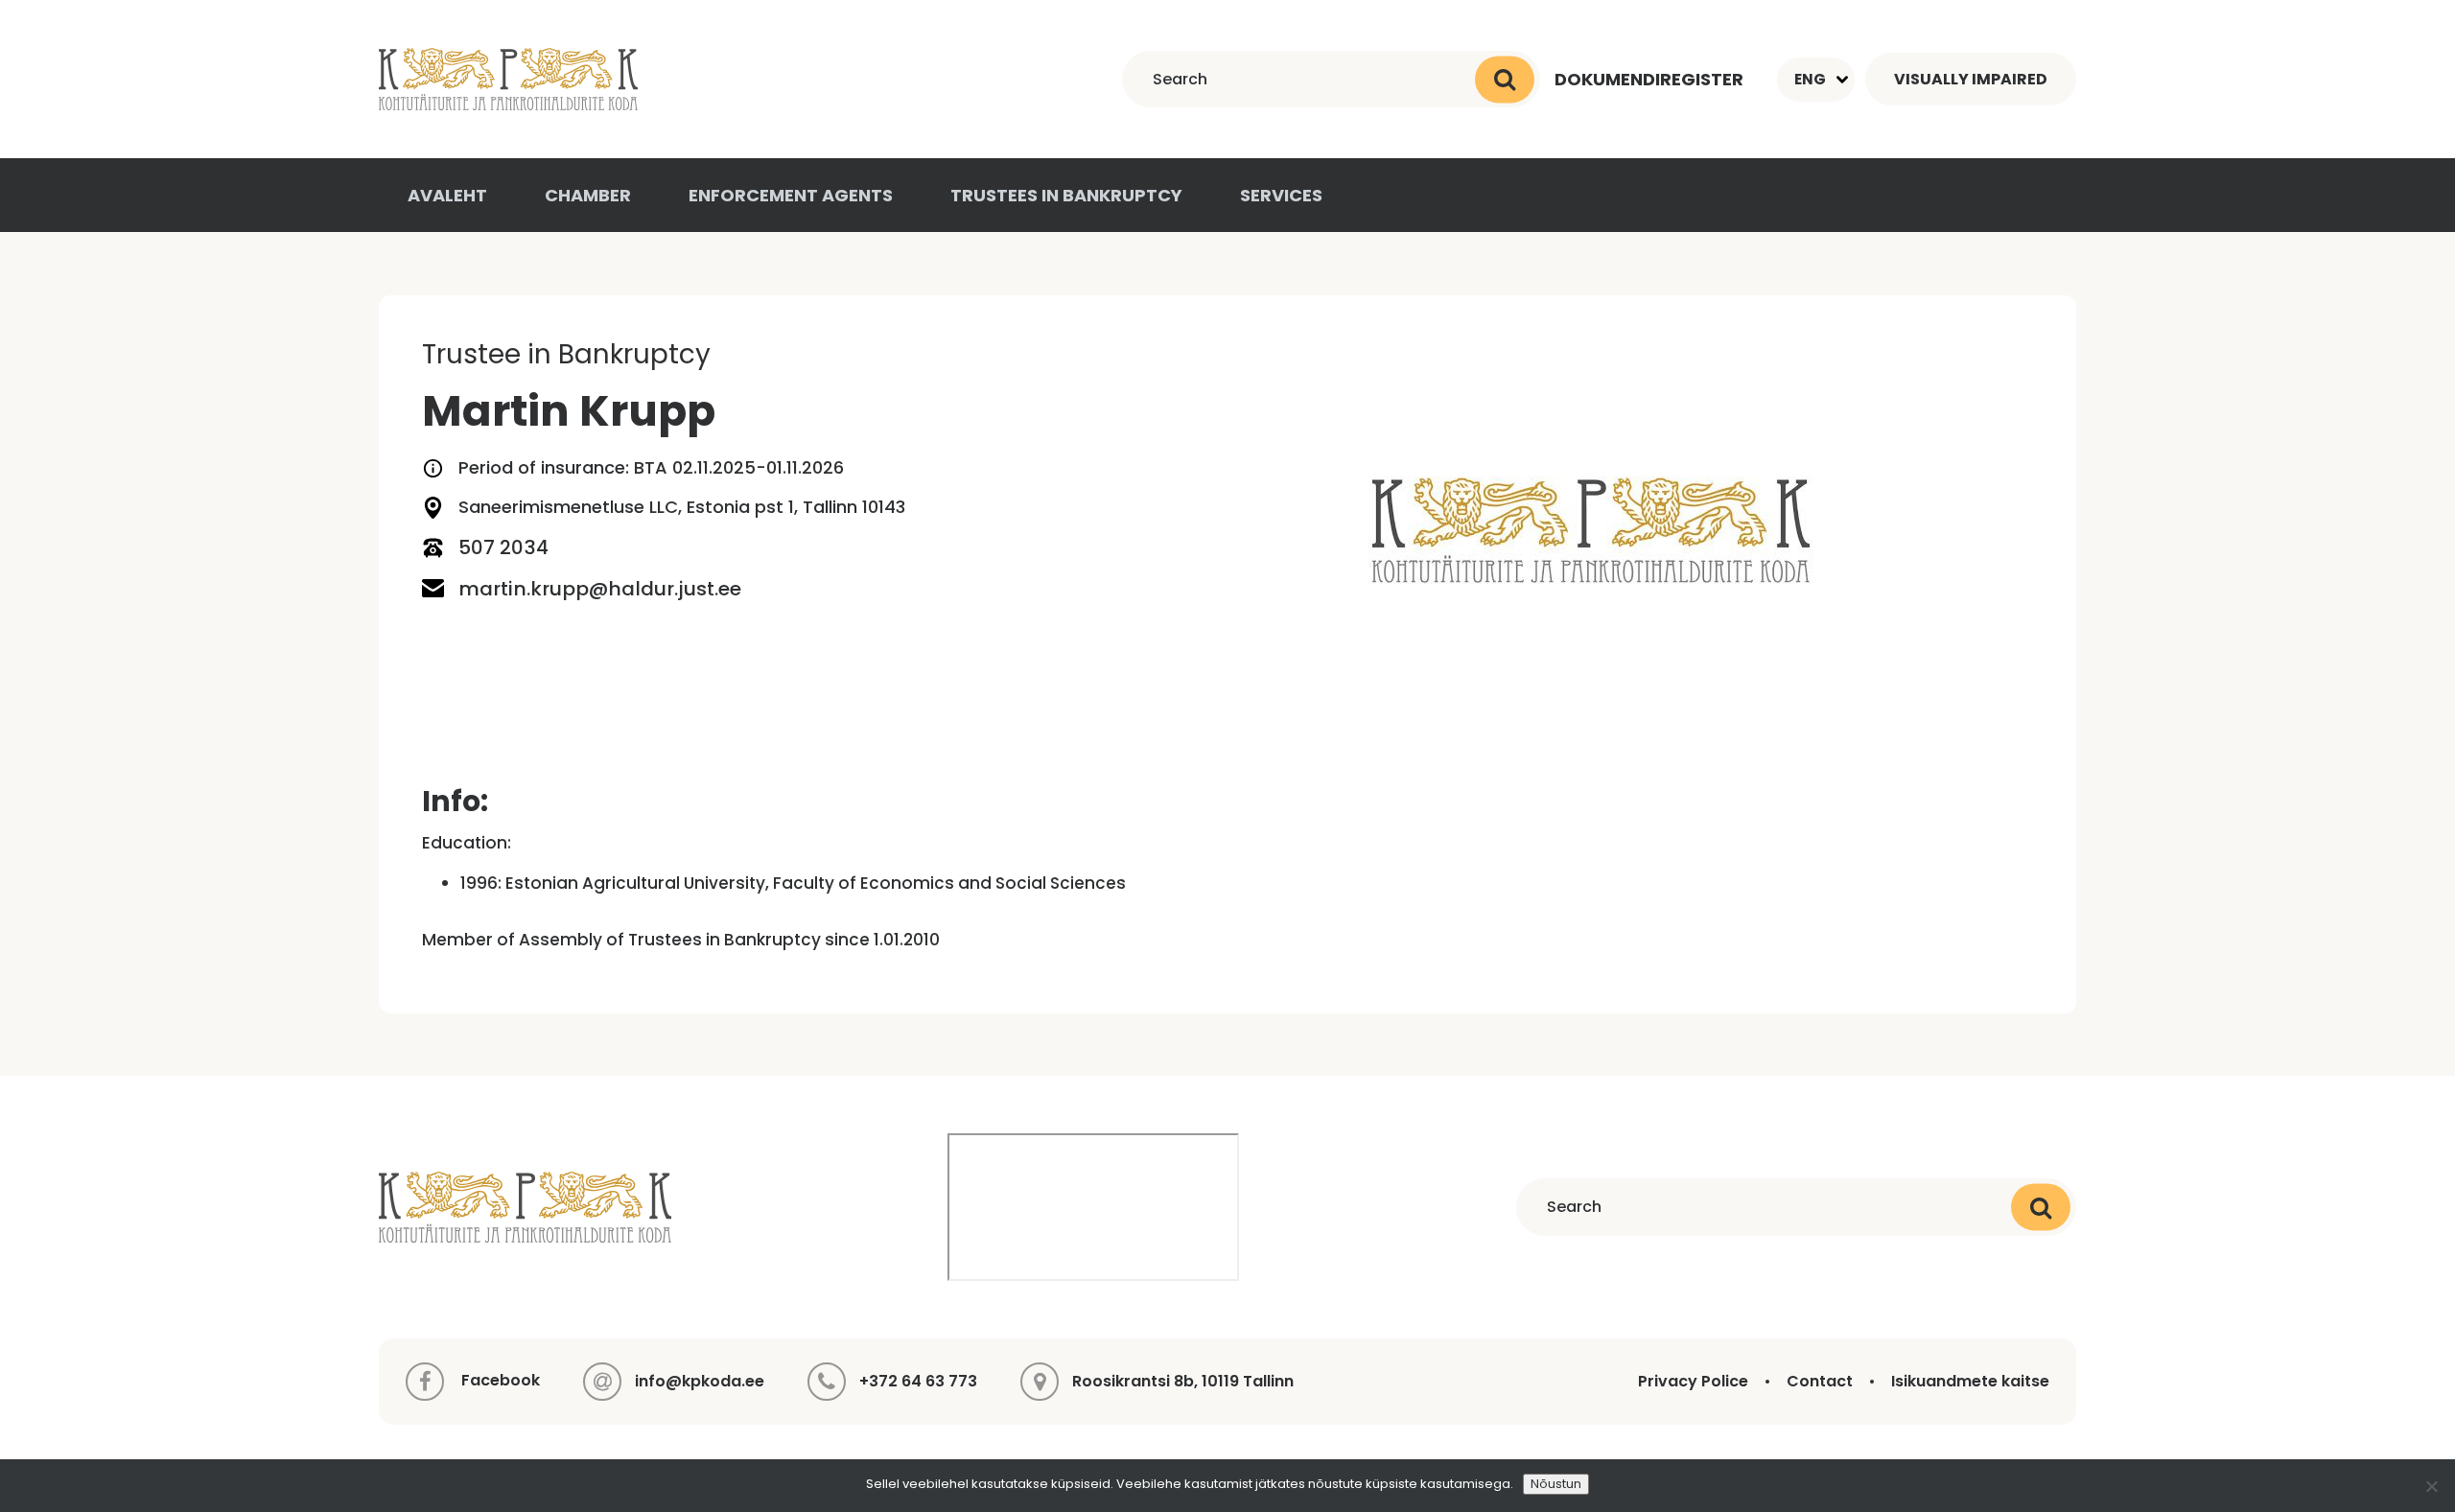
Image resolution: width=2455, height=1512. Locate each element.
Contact (1820, 1381)
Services (1281, 195)
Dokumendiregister (1649, 79)
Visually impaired (1971, 79)
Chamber (588, 195)
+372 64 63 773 (918, 1381)
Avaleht (447, 195)
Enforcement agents (791, 195)
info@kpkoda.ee (700, 1381)
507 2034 (503, 547)
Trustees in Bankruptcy (1066, 195)
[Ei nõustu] (2431, 1486)
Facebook (499, 1380)
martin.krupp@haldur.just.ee (600, 589)
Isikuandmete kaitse (1970, 1381)
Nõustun (1556, 1484)
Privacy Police (1693, 1381)
